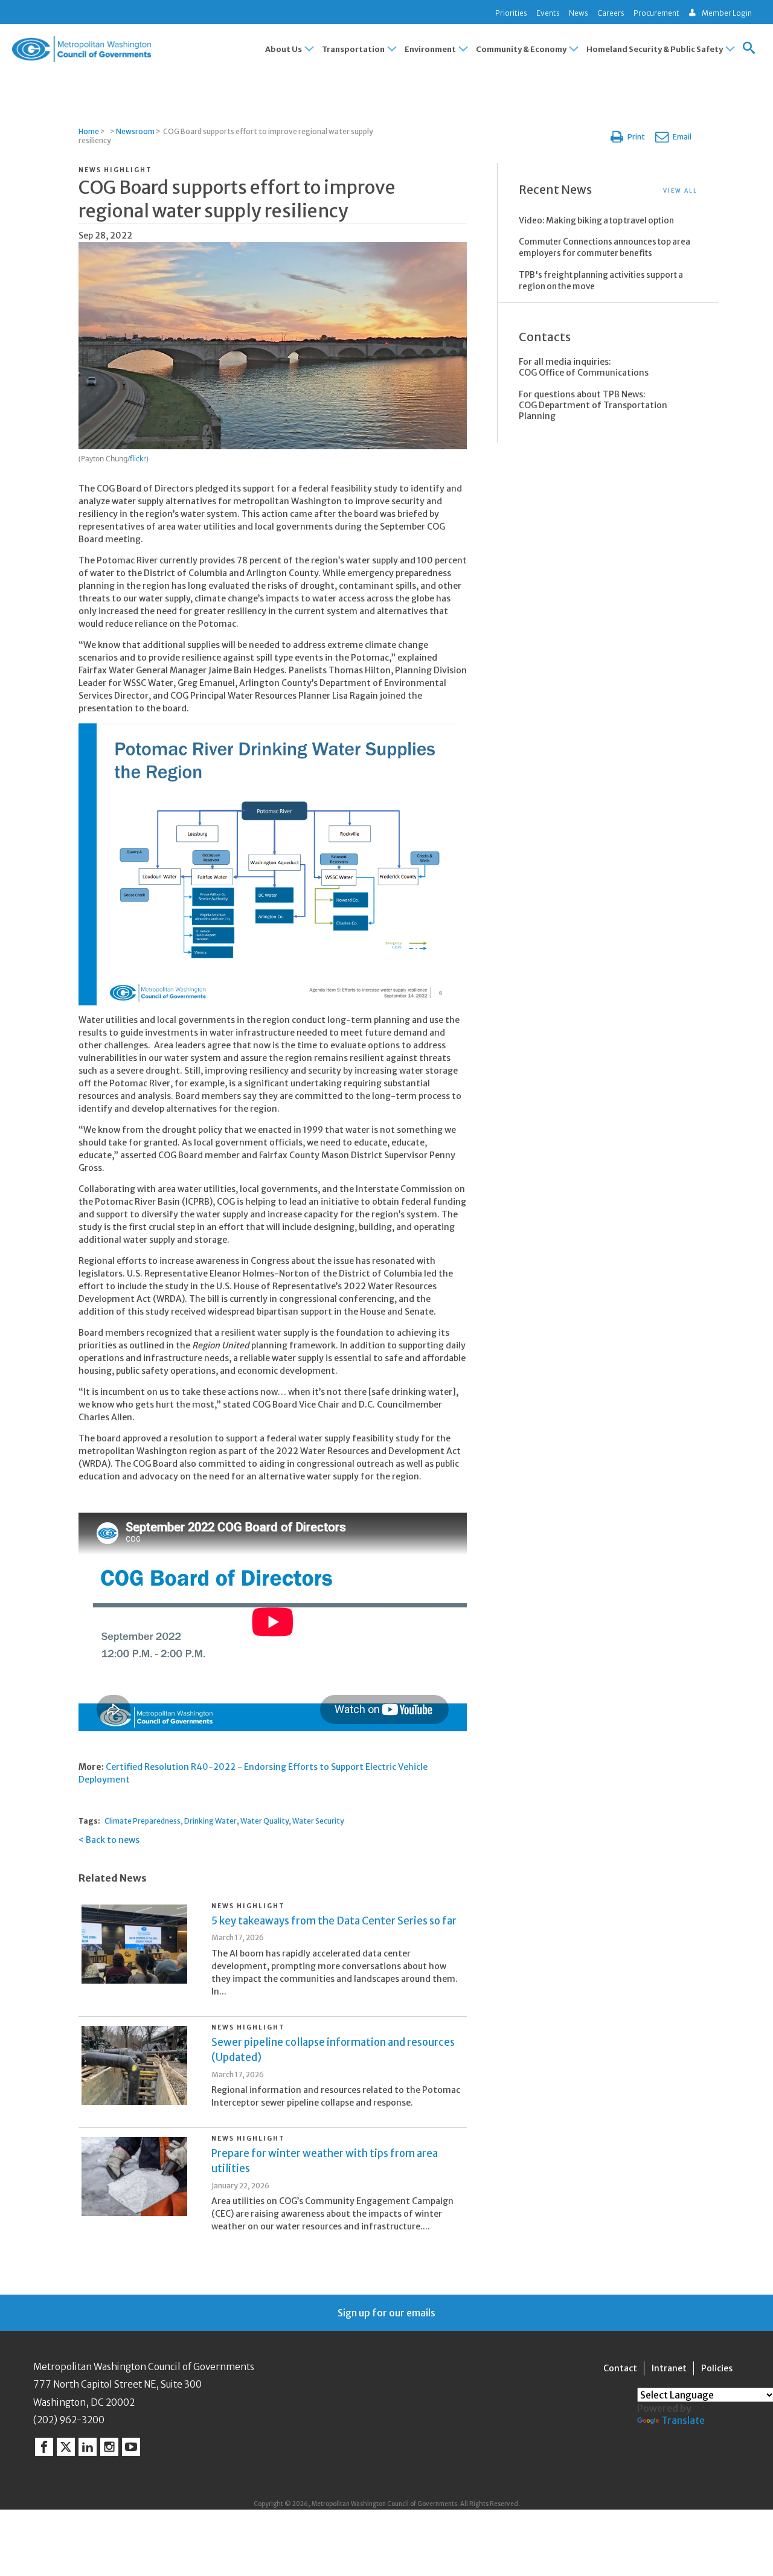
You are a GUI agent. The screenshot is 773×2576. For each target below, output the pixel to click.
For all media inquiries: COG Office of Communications (584, 367)
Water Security (318, 1821)
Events (548, 13)
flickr (138, 459)
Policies (717, 2368)
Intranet (669, 2368)
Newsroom (135, 131)
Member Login (727, 13)
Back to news (113, 1840)
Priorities (511, 13)
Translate (683, 2420)
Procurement (656, 13)
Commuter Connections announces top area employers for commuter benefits (605, 248)
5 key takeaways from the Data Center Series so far (334, 1921)
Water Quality (265, 1821)
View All (680, 191)
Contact (620, 2368)
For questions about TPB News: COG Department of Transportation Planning (593, 405)
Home (89, 131)
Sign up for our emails (386, 2313)
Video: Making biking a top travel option (596, 221)
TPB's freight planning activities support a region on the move (601, 281)
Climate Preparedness (143, 1821)
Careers (611, 13)
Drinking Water (210, 1821)
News (579, 13)
